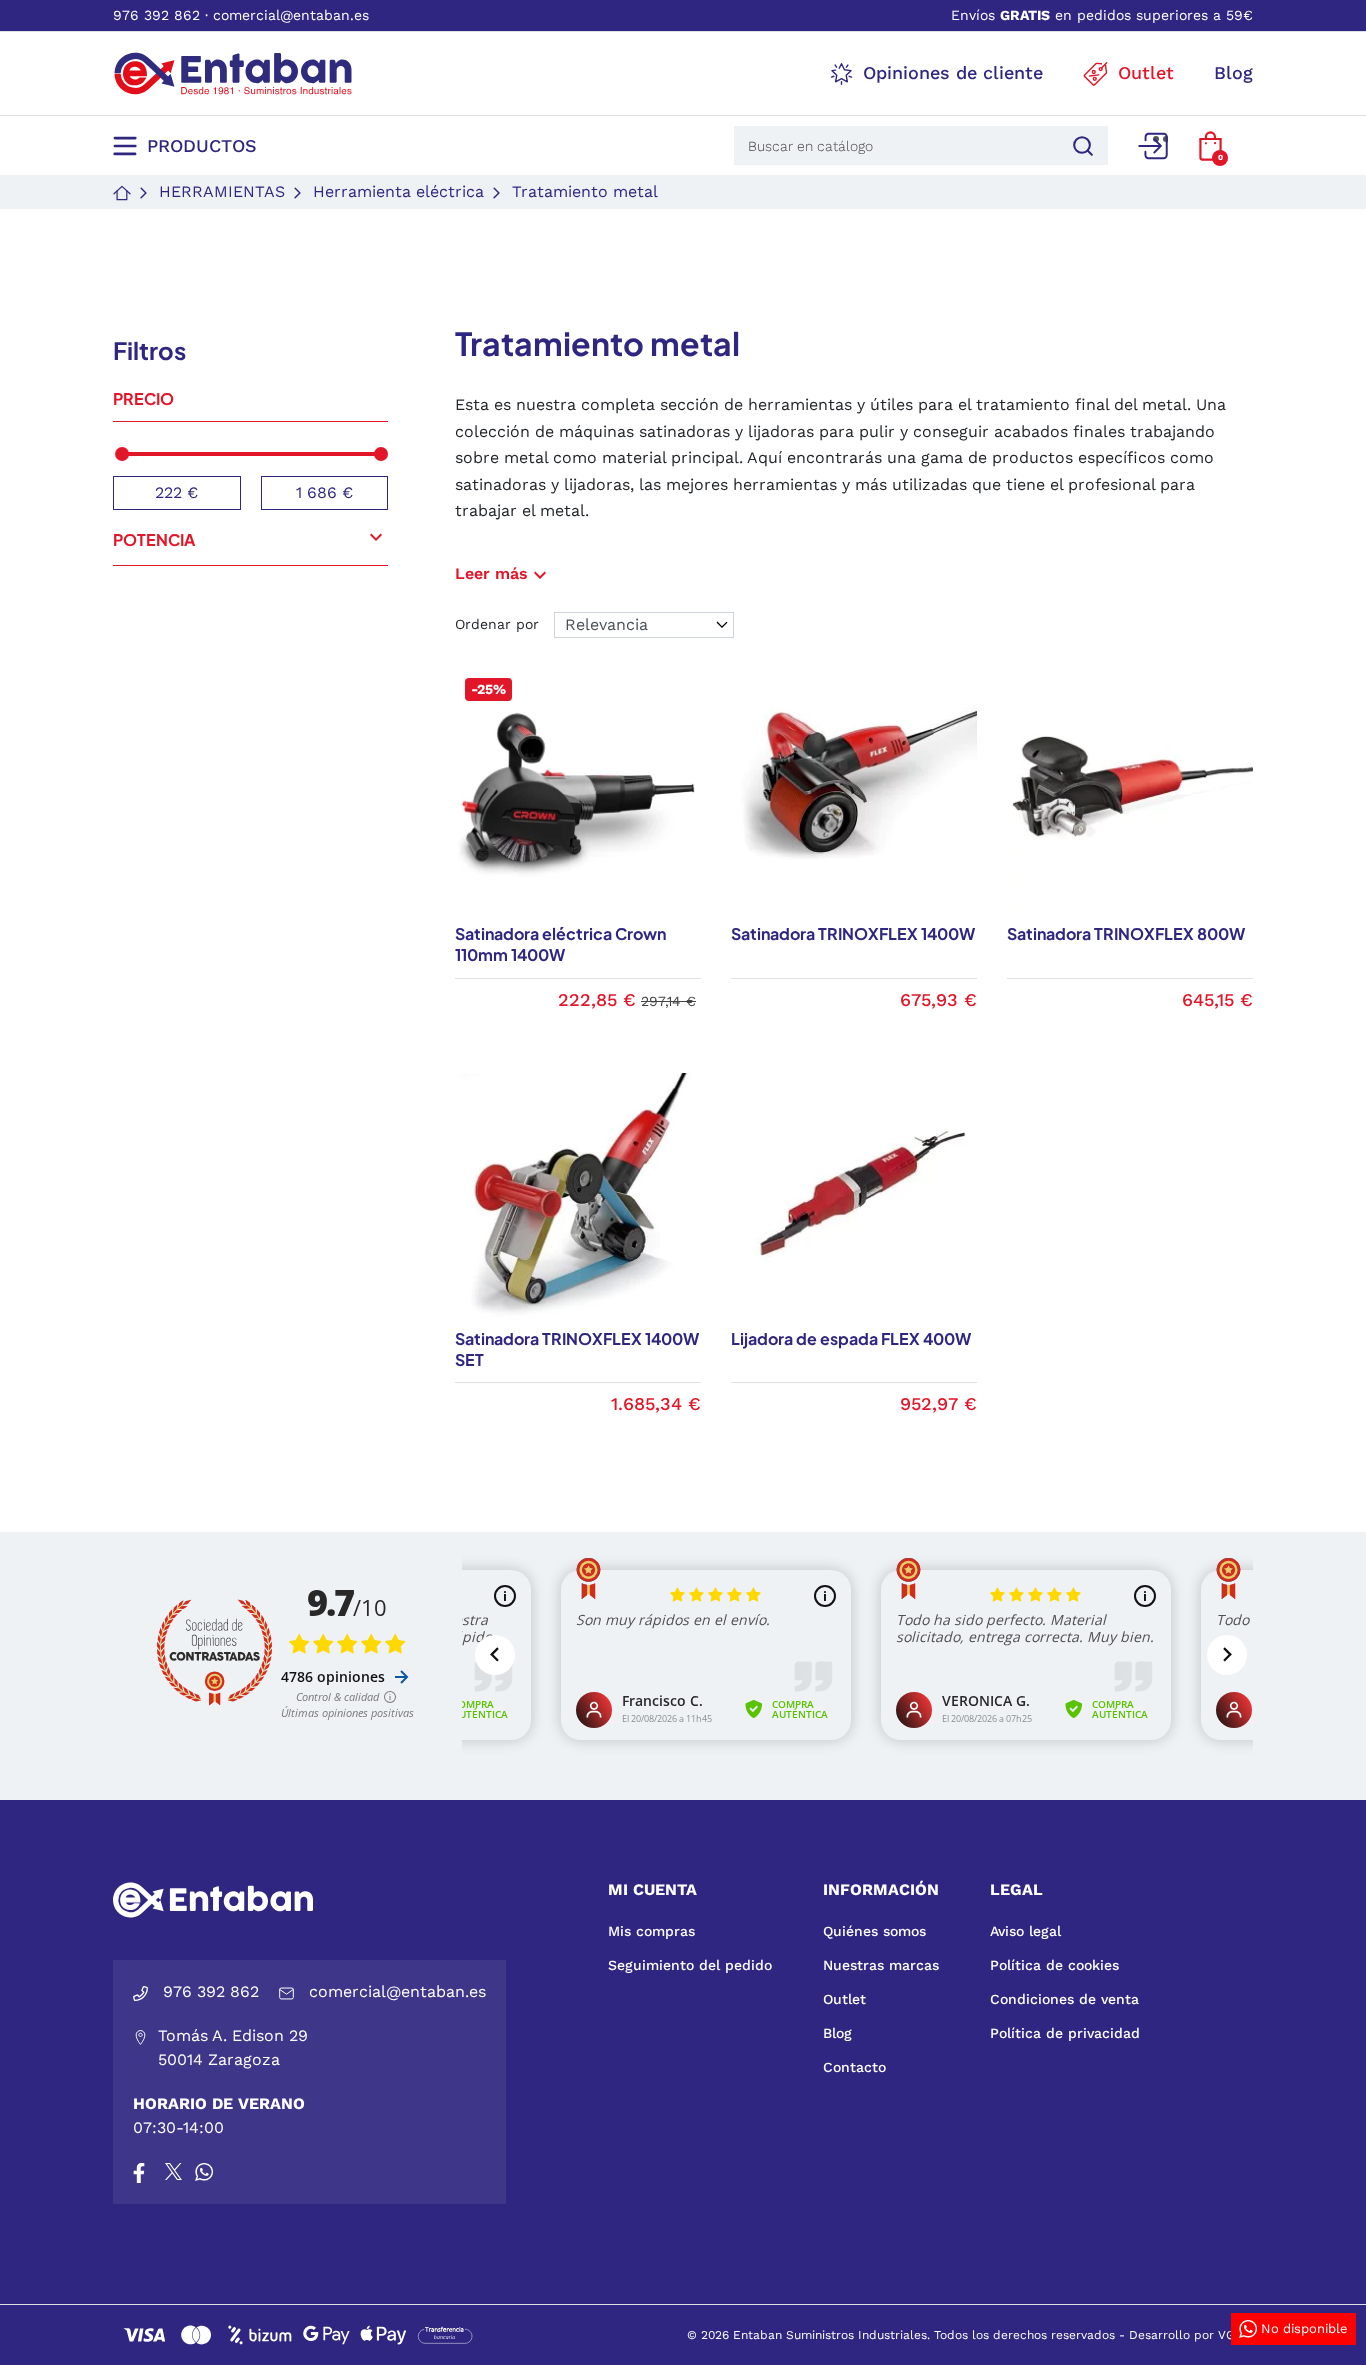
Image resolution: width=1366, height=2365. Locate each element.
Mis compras (651, 1931)
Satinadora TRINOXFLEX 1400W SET (577, 1349)
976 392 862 (156, 15)
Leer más (503, 573)
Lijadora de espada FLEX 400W (851, 1338)
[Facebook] (139, 2172)
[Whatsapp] (204, 2172)
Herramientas (222, 191)
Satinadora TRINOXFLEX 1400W (853, 933)
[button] (1210, 146)
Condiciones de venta (1064, 1999)
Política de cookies (1054, 1965)
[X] (175, 2172)
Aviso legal (1025, 1931)
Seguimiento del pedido (690, 1965)
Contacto (854, 2067)
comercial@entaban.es (291, 15)
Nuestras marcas (881, 1965)
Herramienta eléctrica (398, 191)
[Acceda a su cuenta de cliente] (1153, 146)
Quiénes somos (874, 1931)
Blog (837, 2033)
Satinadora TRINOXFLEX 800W (1126, 933)
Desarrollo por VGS (1186, 2335)
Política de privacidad (1065, 2033)
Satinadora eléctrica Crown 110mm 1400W (560, 944)
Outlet (844, 1999)
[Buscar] (1080, 145)
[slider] (122, 454)
